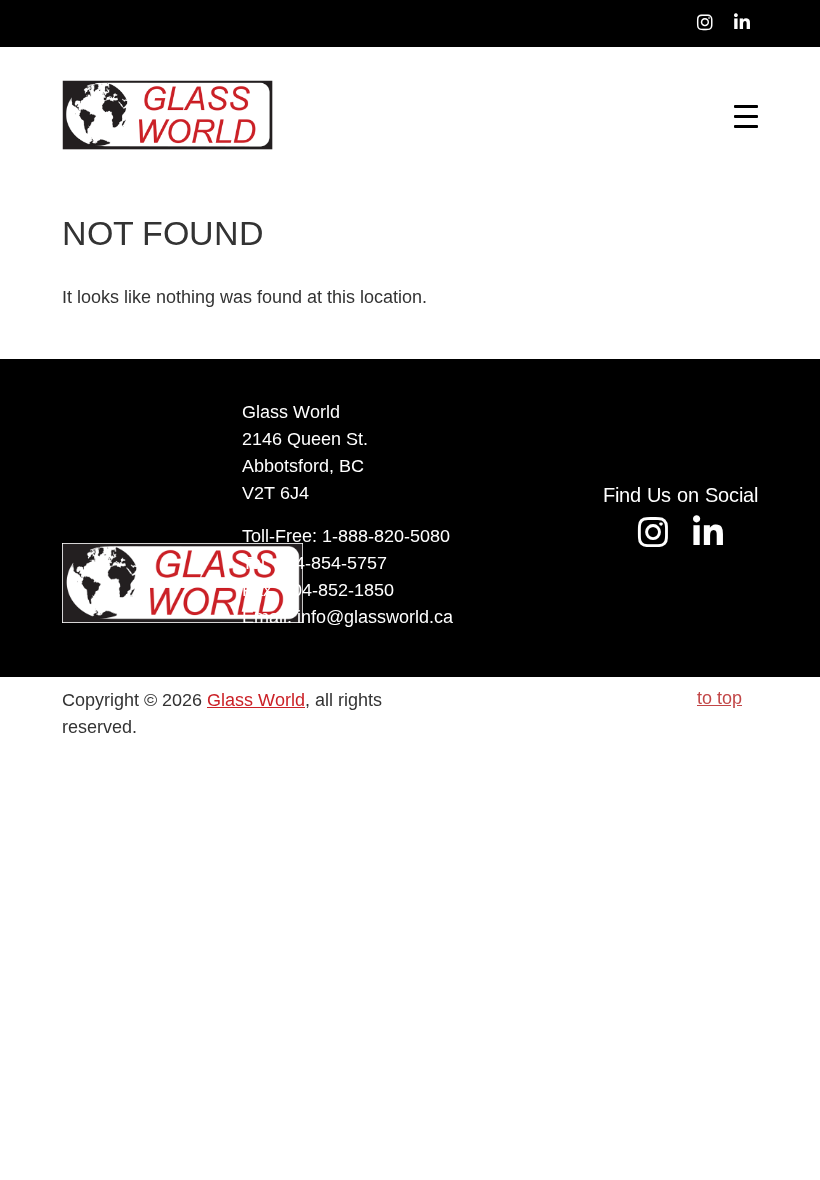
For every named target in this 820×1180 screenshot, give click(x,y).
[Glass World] (167, 115)
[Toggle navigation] (746, 115)
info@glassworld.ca (375, 617)
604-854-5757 (331, 563)
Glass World (256, 700)
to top (719, 698)
